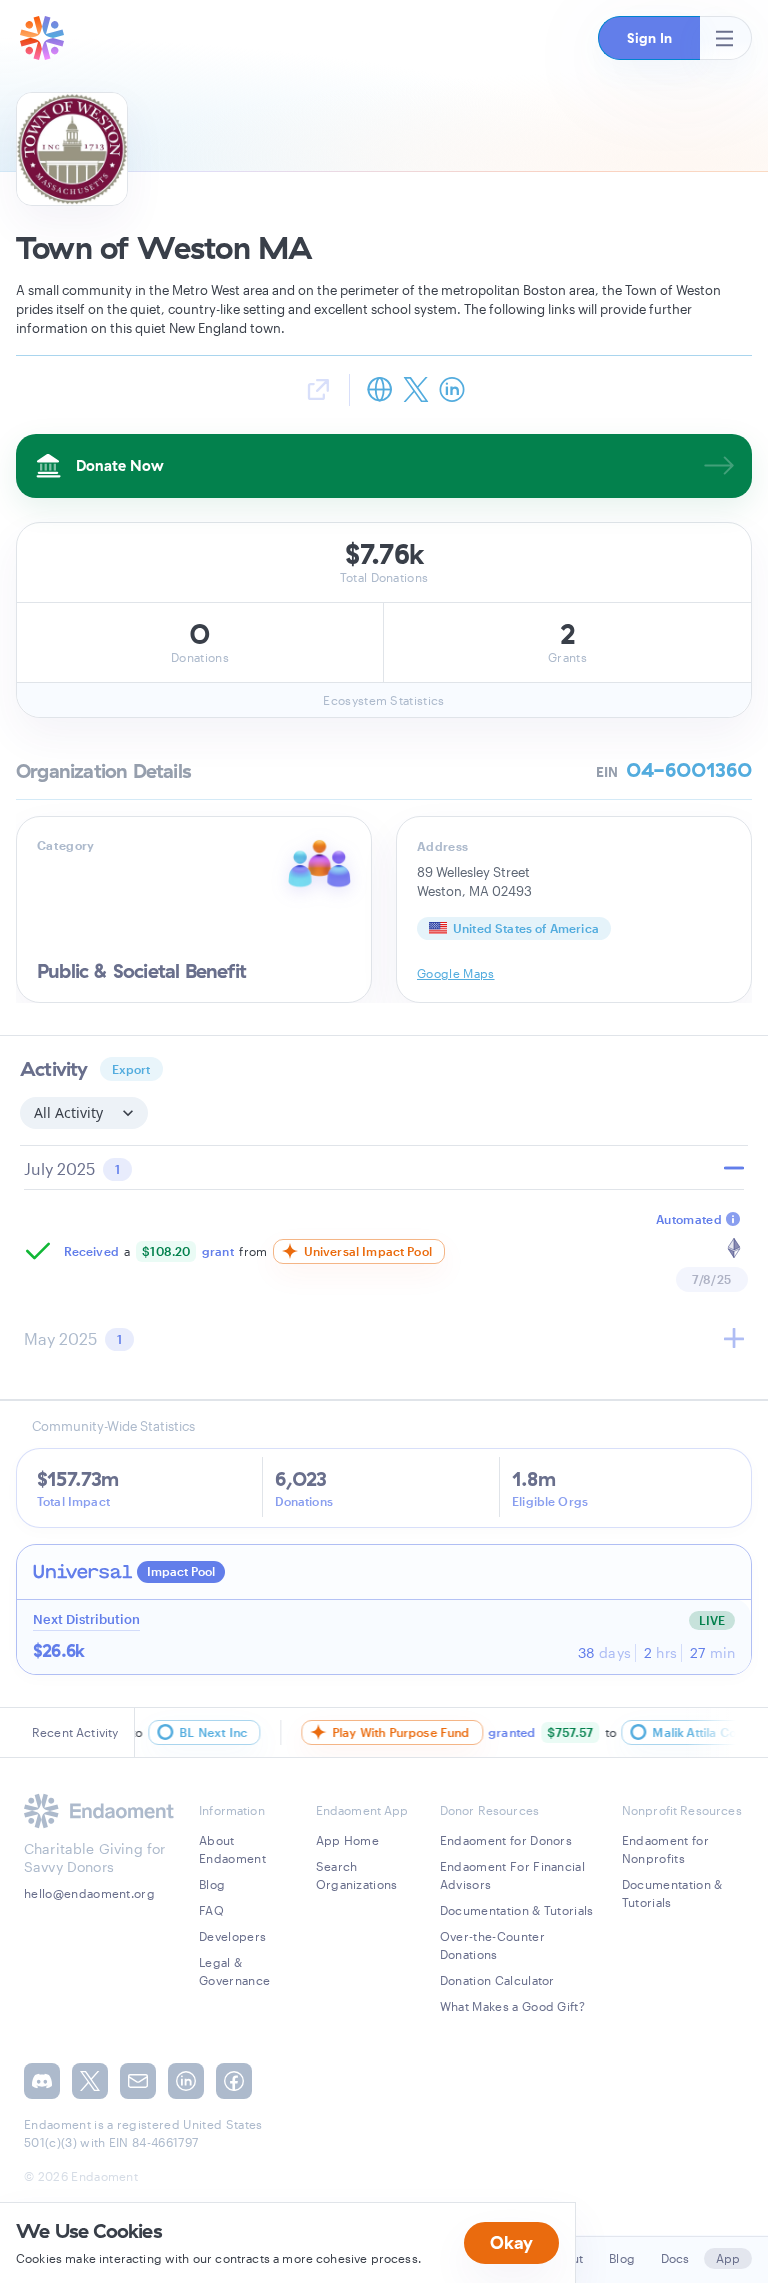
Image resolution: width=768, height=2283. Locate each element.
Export (131, 1069)
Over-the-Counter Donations (492, 1945)
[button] (649, 38)
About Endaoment (232, 1849)
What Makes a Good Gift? (512, 2006)
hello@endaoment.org (89, 1893)
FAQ (211, 1910)
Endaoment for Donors (506, 1840)
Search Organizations (357, 1875)
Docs (675, 2258)
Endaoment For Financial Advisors (512, 1875)
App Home (348, 1840)
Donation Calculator (497, 1980)
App (728, 2258)
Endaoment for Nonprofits (665, 1849)
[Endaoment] (42, 38)
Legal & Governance (234, 1971)
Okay (511, 2242)
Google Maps (456, 973)
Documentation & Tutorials (517, 1910)
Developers (232, 1936)
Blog (212, 1884)
